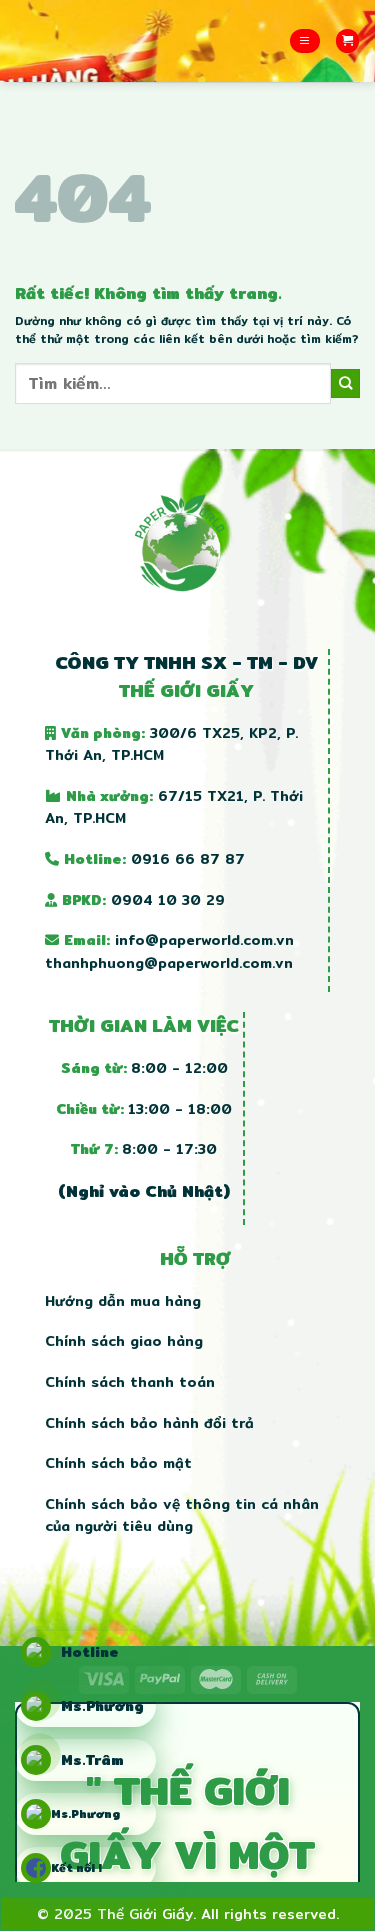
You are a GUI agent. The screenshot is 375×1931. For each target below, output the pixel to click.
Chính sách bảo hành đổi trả (149, 1423)
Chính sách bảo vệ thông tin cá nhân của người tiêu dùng (182, 1515)
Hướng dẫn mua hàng (123, 1301)
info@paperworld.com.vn (204, 940)
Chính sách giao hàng (124, 1341)
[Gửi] (345, 383)
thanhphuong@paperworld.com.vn (169, 963)
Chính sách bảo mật (118, 1463)
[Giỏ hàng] (347, 41)
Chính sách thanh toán (130, 1382)
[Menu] (304, 41)
